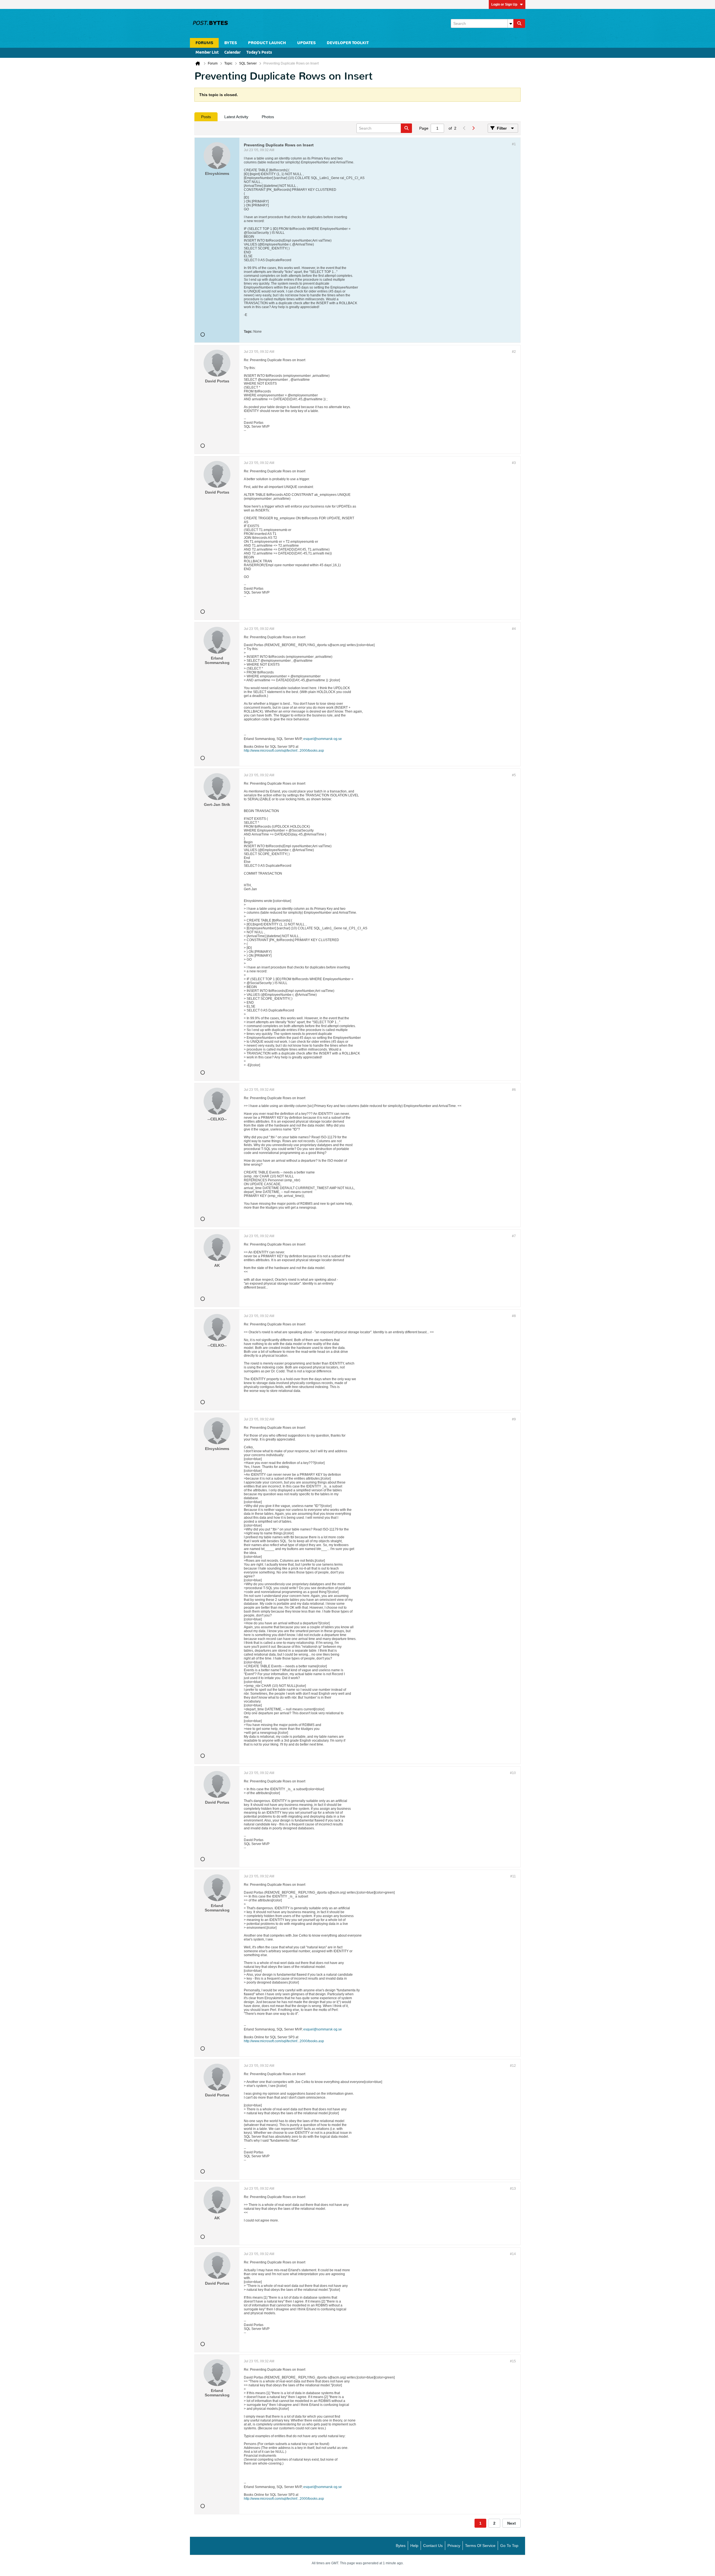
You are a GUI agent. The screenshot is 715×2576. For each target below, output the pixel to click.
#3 (514, 463)
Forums (204, 43)
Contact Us (433, 2546)
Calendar (233, 53)
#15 (513, 2361)
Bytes (401, 2546)
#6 (514, 1090)
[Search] (519, 23)
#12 (513, 2066)
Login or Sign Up (504, 4)
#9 (514, 1419)
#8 (514, 1316)
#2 (514, 352)
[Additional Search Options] (511, 23)
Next (512, 2523)
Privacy (454, 2546)
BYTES (231, 43)
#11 (513, 1876)
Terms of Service (480, 2546)
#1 (514, 144)
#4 (514, 629)
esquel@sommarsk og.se (323, 739)
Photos (268, 117)
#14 (513, 2254)
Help (414, 2546)
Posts (206, 117)
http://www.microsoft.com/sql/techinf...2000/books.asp (284, 751)
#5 (514, 775)
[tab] (206, 117)
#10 (513, 1773)
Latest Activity (236, 117)
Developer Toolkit (348, 43)
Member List (207, 53)
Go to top (509, 2546)
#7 (514, 1236)
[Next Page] (473, 128)
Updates (306, 43)
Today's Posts (259, 53)
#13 (513, 2189)
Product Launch (267, 43)
